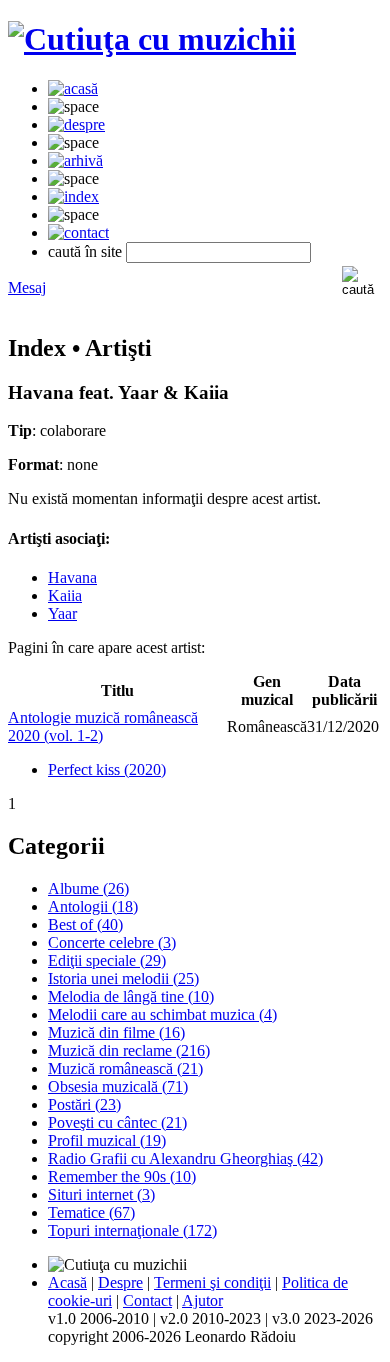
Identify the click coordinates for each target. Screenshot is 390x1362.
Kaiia (65, 595)
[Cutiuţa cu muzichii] (152, 39)
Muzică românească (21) (125, 1068)
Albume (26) (88, 888)
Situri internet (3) (101, 1194)
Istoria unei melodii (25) (123, 978)
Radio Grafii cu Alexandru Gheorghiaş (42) (185, 1158)
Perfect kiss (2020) (107, 769)
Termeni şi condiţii (212, 1282)
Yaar (62, 613)
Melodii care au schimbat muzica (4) (162, 1014)
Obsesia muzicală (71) (118, 1086)
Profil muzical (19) (107, 1140)
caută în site (85, 251)
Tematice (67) (91, 1212)
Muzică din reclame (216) (129, 1050)
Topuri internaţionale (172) (132, 1230)
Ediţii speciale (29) (107, 960)
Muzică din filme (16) (116, 1032)
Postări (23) (84, 1104)
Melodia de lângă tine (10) (131, 996)
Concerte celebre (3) (112, 942)
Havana (72, 577)
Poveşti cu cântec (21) (117, 1122)
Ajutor (202, 1300)
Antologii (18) (93, 906)
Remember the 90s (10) (122, 1176)
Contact (147, 1300)
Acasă (67, 1282)
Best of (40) (85, 924)
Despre (120, 1282)
